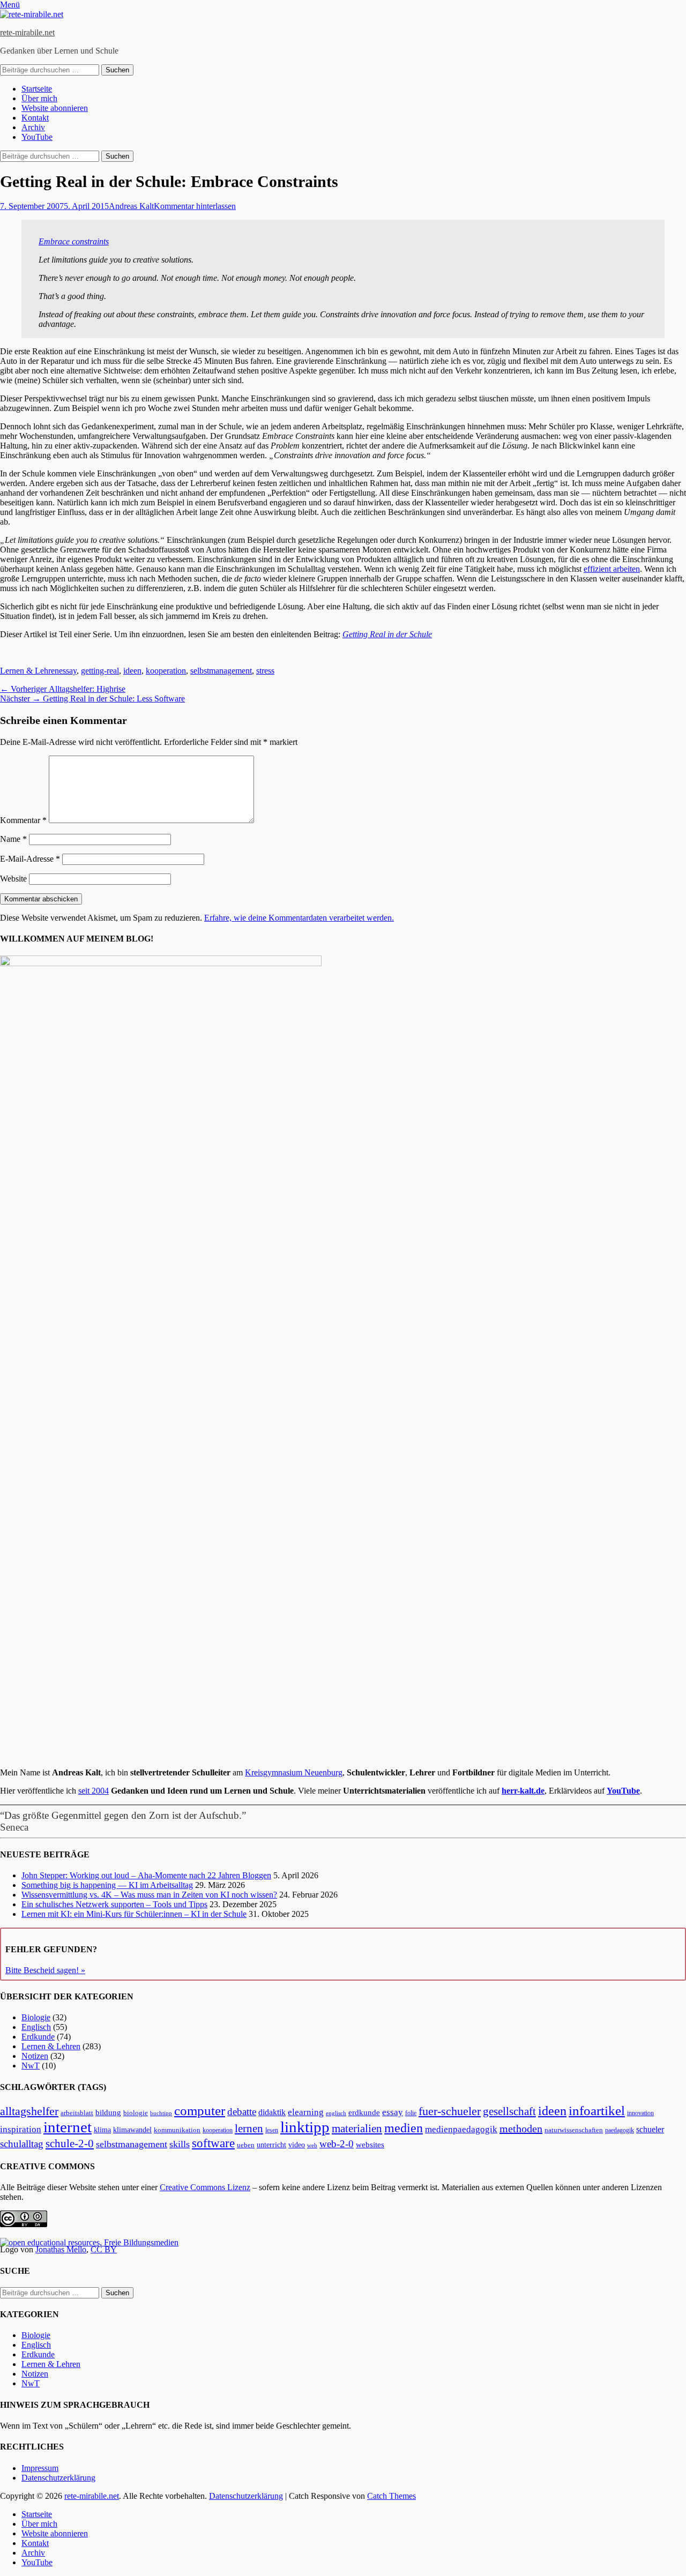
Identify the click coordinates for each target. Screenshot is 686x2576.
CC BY (104, 2249)
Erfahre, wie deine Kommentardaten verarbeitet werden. (299, 918)
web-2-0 (337, 2144)
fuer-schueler (450, 2111)
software (213, 2143)
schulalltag (22, 2144)
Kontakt (35, 118)
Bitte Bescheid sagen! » (45, 1970)
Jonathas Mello (61, 2249)
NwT (31, 2066)
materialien (357, 2129)
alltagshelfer (29, 2111)
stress (265, 671)
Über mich (39, 98)
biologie (136, 2113)
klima (102, 2130)
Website (13, 879)
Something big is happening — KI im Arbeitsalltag (107, 1885)
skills (180, 2144)
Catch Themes (392, 2496)
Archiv (33, 127)
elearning (306, 2112)
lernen (249, 2129)
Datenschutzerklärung (58, 2478)
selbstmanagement (221, 671)
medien (404, 2128)
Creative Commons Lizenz (205, 2187)
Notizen (35, 2056)
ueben (246, 2145)
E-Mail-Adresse (30, 859)
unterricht (271, 2145)
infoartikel (597, 2111)
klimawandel (132, 2130)
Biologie (36, 2017)
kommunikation (177, 2130)
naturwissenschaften (574, 2130)
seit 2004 (94, 1791)
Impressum (40, 2468)
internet (68, 2127)
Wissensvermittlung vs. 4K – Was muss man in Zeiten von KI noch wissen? (149, 1895)
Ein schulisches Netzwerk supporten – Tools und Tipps (114, 1904)
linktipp (305, 2127)
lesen (272, 2130)
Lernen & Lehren (29, 671)
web (312, 2145)
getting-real (100, 671)
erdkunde (364, 2112)
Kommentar (23, 820)
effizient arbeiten (612, 569)
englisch (336, 2113)
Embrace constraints (74, 241)
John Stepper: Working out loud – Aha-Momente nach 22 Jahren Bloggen (146, 1875)
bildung (108, 2112)
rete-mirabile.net (27, 32)
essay (68, 671)
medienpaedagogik (461, 2129)
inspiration (21, 2129)
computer (200, 2111)
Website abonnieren (55, 108)
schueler (650, 2129)
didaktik (272, 2112)
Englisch (36, 2027)
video (297, 2145)
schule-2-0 (70, 2144)
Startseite (37, 89)
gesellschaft (509, 2111)
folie (411, 2113)
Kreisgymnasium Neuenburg (294, 1772)
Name (13, 839)
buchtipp (161, 2113)
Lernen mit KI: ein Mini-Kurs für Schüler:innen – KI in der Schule (134, 1914)
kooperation (166, 671)
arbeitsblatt (77, 2113)
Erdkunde (38, 2037)
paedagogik (620, 2130)
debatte (242, 2112)
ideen (132, 671)
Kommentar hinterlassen (195, 206)
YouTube (37, 137)
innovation (640, 2113)
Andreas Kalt (131, 206)
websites (370, 2145)
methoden (521, 2129)
